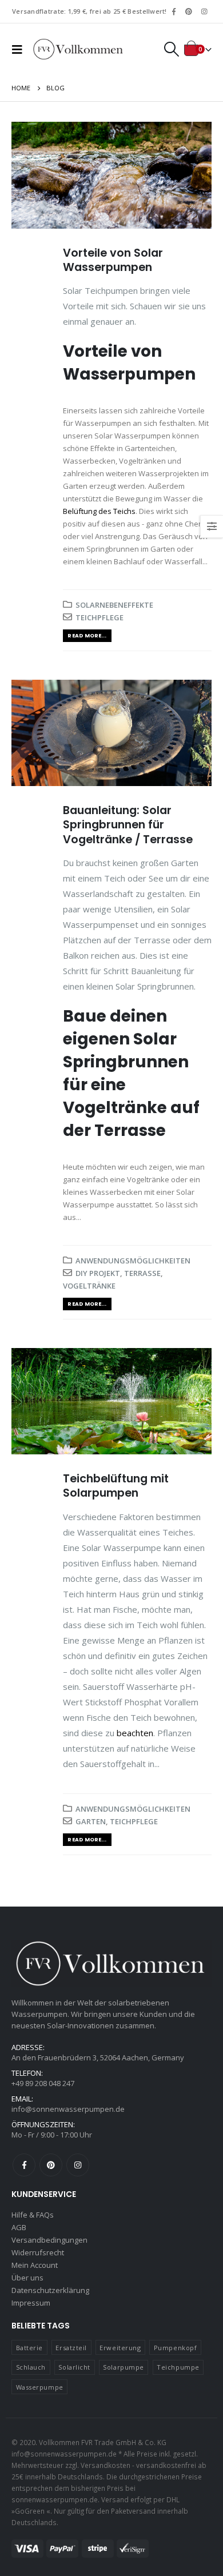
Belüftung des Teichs (99, 511)
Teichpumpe (178, 2367)
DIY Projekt (98, 1273)
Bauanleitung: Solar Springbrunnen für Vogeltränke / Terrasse (128, 825)
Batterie (29, 2348)
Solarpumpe (124, 2367)
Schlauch (31, 2367)
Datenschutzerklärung (50, 2290)
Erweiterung (120, 2348)
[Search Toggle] (171, 49)
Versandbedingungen (49, 2240)
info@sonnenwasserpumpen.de (68, 2109)
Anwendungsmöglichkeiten (133, 1261)
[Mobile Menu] (20, 49)
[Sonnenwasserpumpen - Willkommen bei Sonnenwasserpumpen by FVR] (78, 49)
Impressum (31, 2303)
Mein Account (35, 2265)
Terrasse (142, 1273)
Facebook (24, 2165)
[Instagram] (204, 11)
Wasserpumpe (40, 2387)
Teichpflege (99, 617)
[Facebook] (174, 11)
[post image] (111, 175)
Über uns (27, 2278)
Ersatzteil (71, 2348)
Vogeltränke (89, 1286)
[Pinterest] (189, 11)
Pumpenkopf (176, 2348)
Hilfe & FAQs (33, 2215)
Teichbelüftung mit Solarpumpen (116, 1486)
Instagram (78, 2165)
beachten (135, 1733)
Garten (91, 1821)
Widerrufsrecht (38, 2252)
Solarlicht (74, 2367)
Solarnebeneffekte (114, 605)
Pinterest (51, 2165)
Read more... (87, 635)
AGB (19, 2227)
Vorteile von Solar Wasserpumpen (113, 260)
